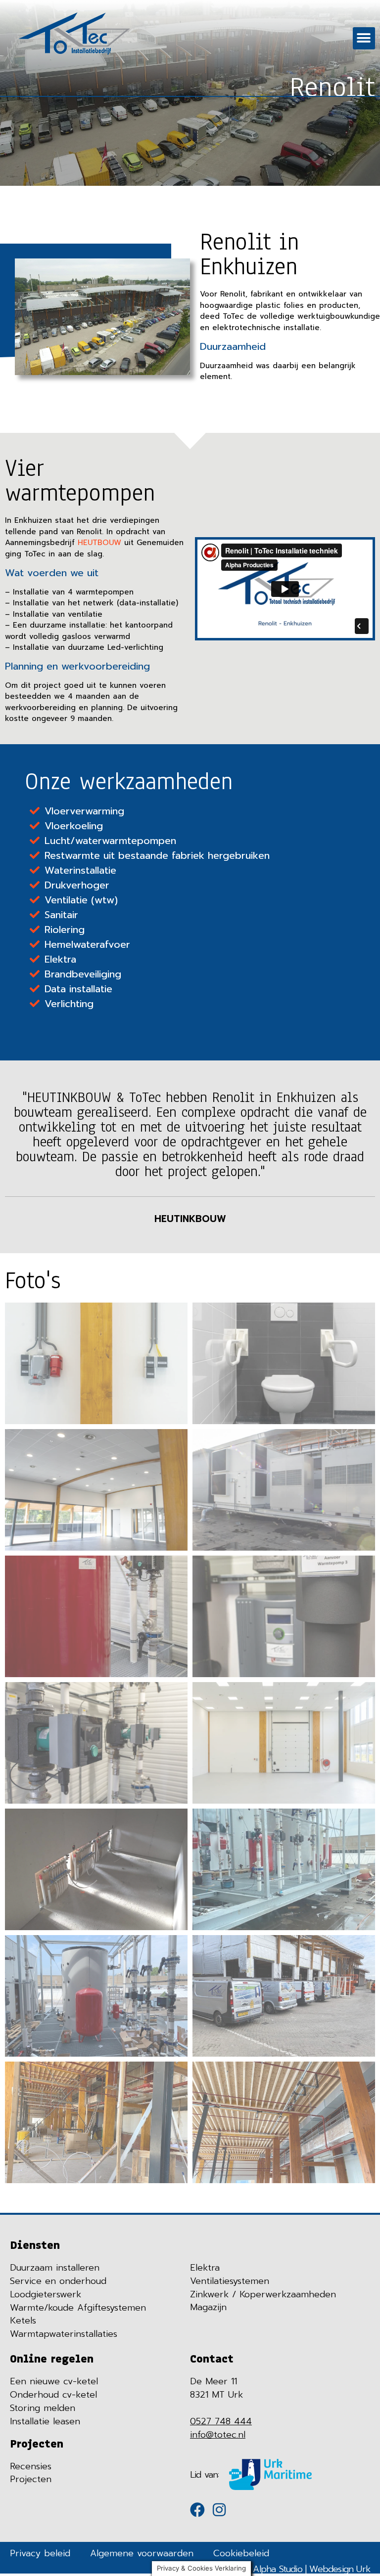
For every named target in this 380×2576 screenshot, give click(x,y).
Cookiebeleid (241, 2553)
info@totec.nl (218, 2435)
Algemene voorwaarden (142, 2553)
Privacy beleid (40, 2553)
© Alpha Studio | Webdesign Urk (307, 2569)
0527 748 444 (221, 2421)
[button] (364, 38)
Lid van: (205, 2475)
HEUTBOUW (99, 543)
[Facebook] (197, 2510)
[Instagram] (219, 2510)
